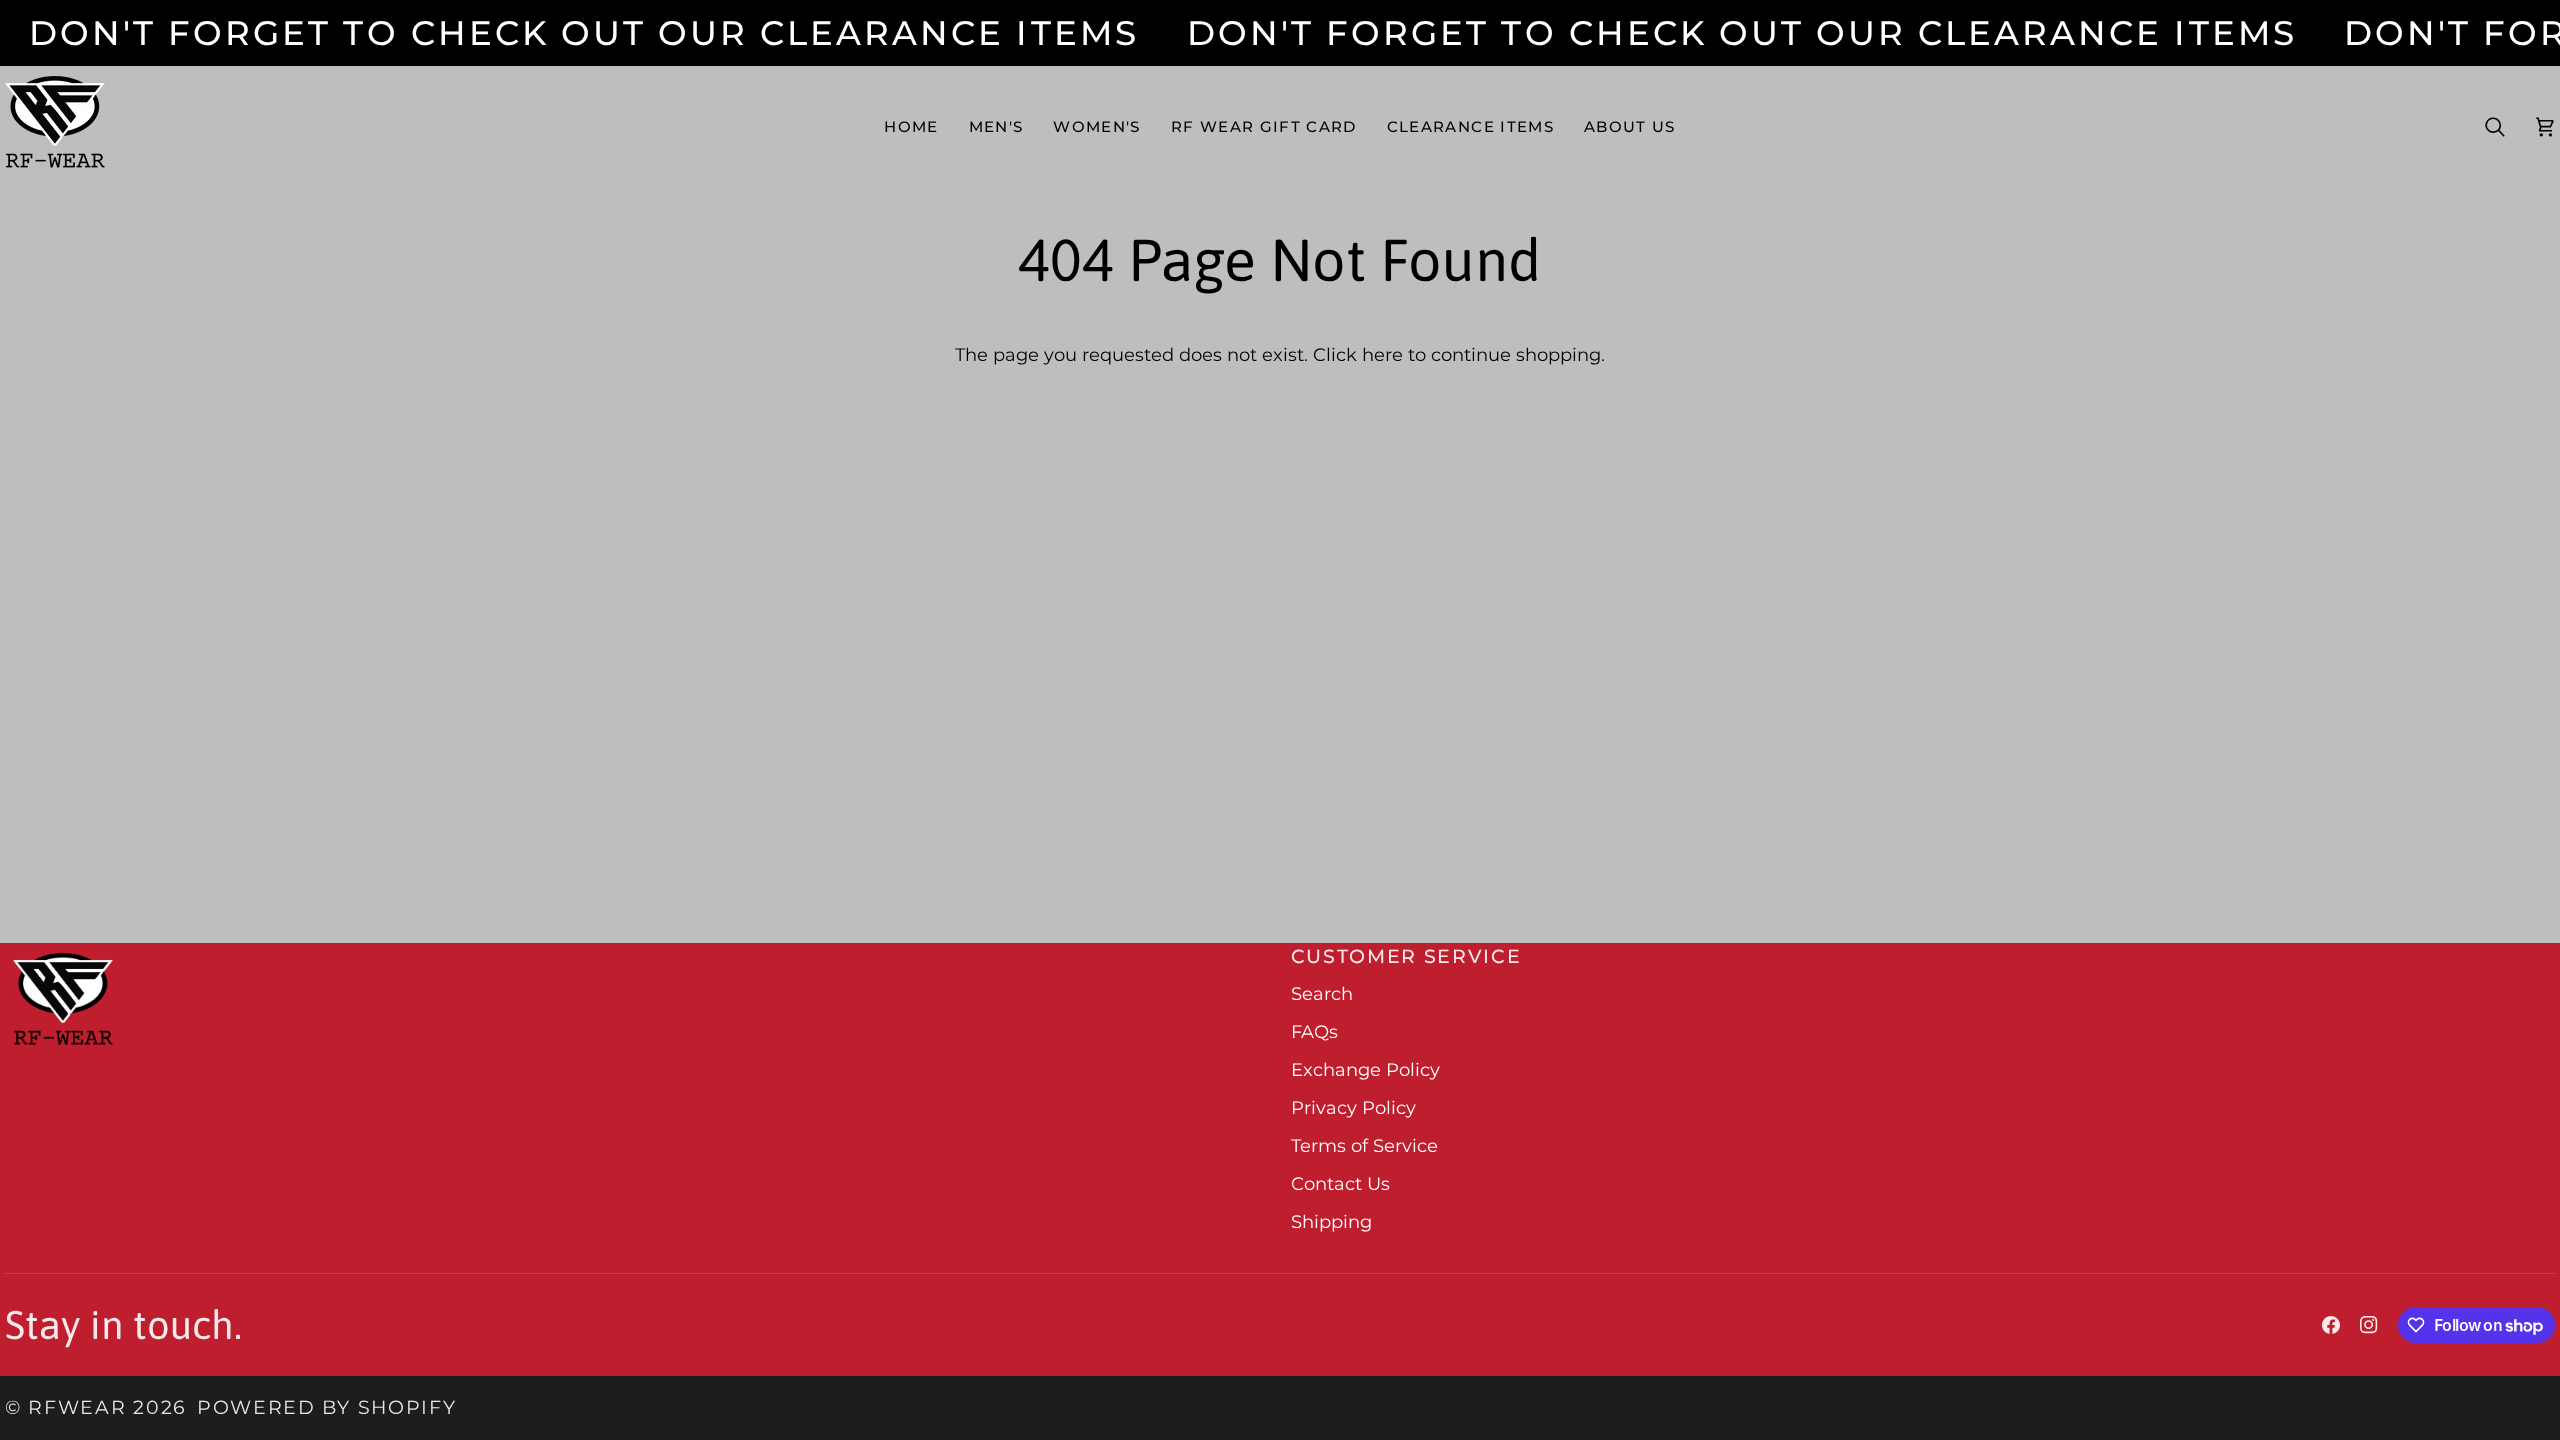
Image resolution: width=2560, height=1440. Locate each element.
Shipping (1331, 1222)
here (1382, 355)
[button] (996, 126)
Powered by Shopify (326, 1407)
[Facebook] (2331, 1325)
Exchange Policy (1365, 1070)
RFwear (77, 1407)
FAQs (1314, 1032)
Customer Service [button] (1406, 956)
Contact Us (1340, 1184)
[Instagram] (2369, 1325)
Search (1322, 994)
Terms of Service (1364, 1146)
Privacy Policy (1353, 1108)
